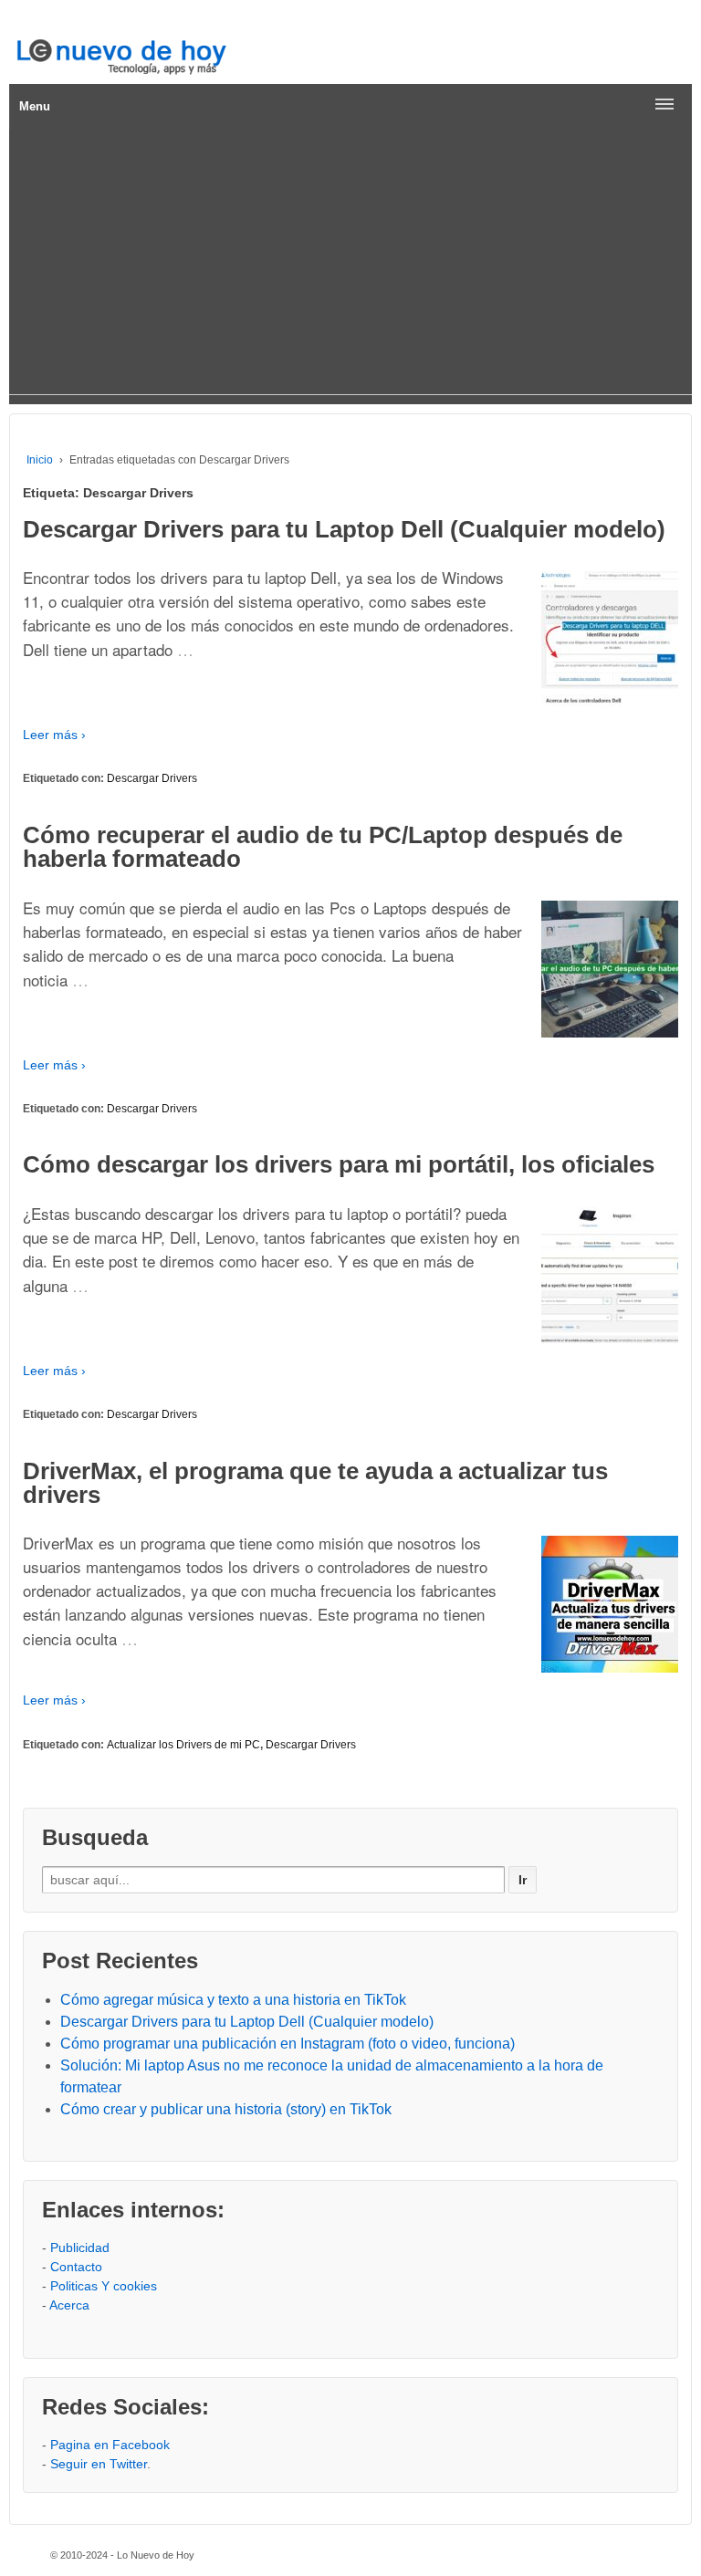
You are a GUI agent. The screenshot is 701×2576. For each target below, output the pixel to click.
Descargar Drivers (152, 778)
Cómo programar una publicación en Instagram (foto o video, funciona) (288, 2044)
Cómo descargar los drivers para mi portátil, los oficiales (339, 1164)
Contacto (76, 2267)
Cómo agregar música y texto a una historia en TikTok (233, 2000)
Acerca (69, 2305)
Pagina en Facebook (110, 2445)
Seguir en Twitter (99, 2464)
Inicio (40, 460)
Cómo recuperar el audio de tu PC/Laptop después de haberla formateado (323, 847)
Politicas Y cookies (104, 2286)
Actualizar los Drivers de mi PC (183, 1745)
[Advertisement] (350, 266)
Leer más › (54, 735)
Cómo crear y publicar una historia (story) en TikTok (226, 2109)
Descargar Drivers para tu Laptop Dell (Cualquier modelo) (344, 529)
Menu (35, 106)
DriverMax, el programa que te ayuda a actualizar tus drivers (315, 1483)
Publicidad (80, 2247)
